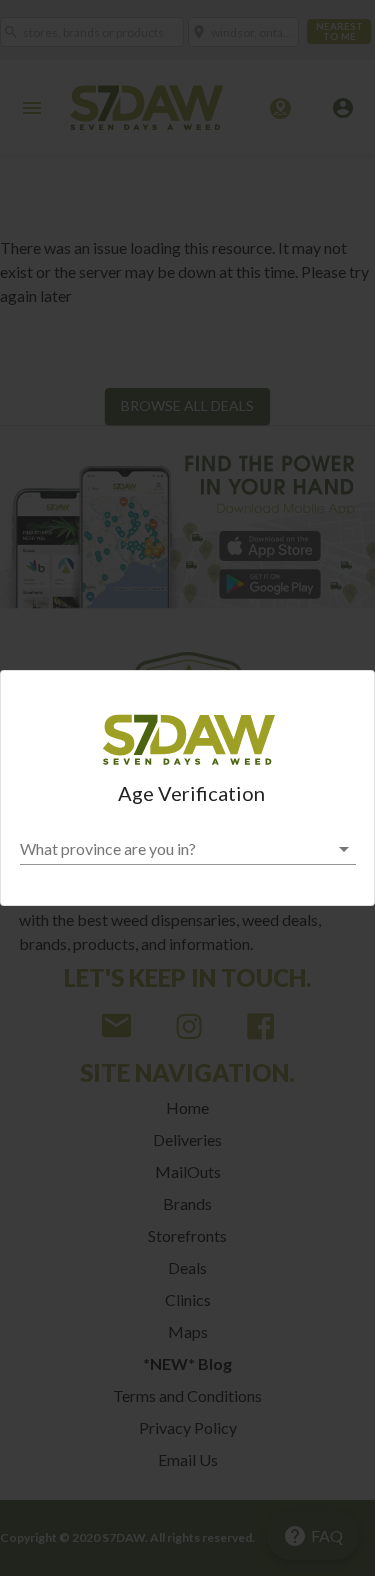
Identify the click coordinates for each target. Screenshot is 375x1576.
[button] (188, 849)
